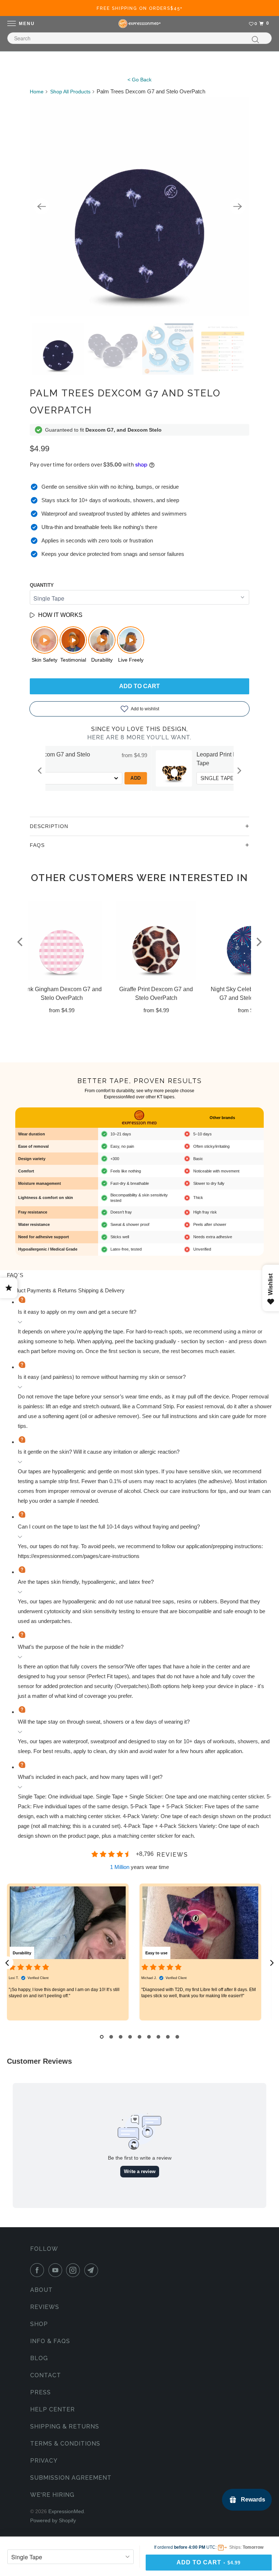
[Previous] (41, 206)
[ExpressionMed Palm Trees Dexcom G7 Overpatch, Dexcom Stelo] (139, 206)
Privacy (44, 2461)
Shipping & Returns (65, 2426)
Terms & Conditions (65, 2444)
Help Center (52, 2409)
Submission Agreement (71, 2478)
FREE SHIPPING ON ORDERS (140, 8)
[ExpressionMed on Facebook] (39, 2270)
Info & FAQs (50, 2341)
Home (37, 92)
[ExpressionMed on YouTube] (57, 2270)
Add (219, 778)
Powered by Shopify (53, 2520)
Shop (39, 2324)
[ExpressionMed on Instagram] (74, 2270)
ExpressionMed (66, 2511)
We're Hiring (52, 2495)
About (41, 2290)
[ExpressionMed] (139, 24)
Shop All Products (70, 92)
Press (41, 2392)
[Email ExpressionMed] (93, 2270)
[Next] (238, 206)
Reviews (45, 2307)
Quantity (42, 585)
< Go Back (139, 80)
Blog (39, 2358)
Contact (46, 2375)
